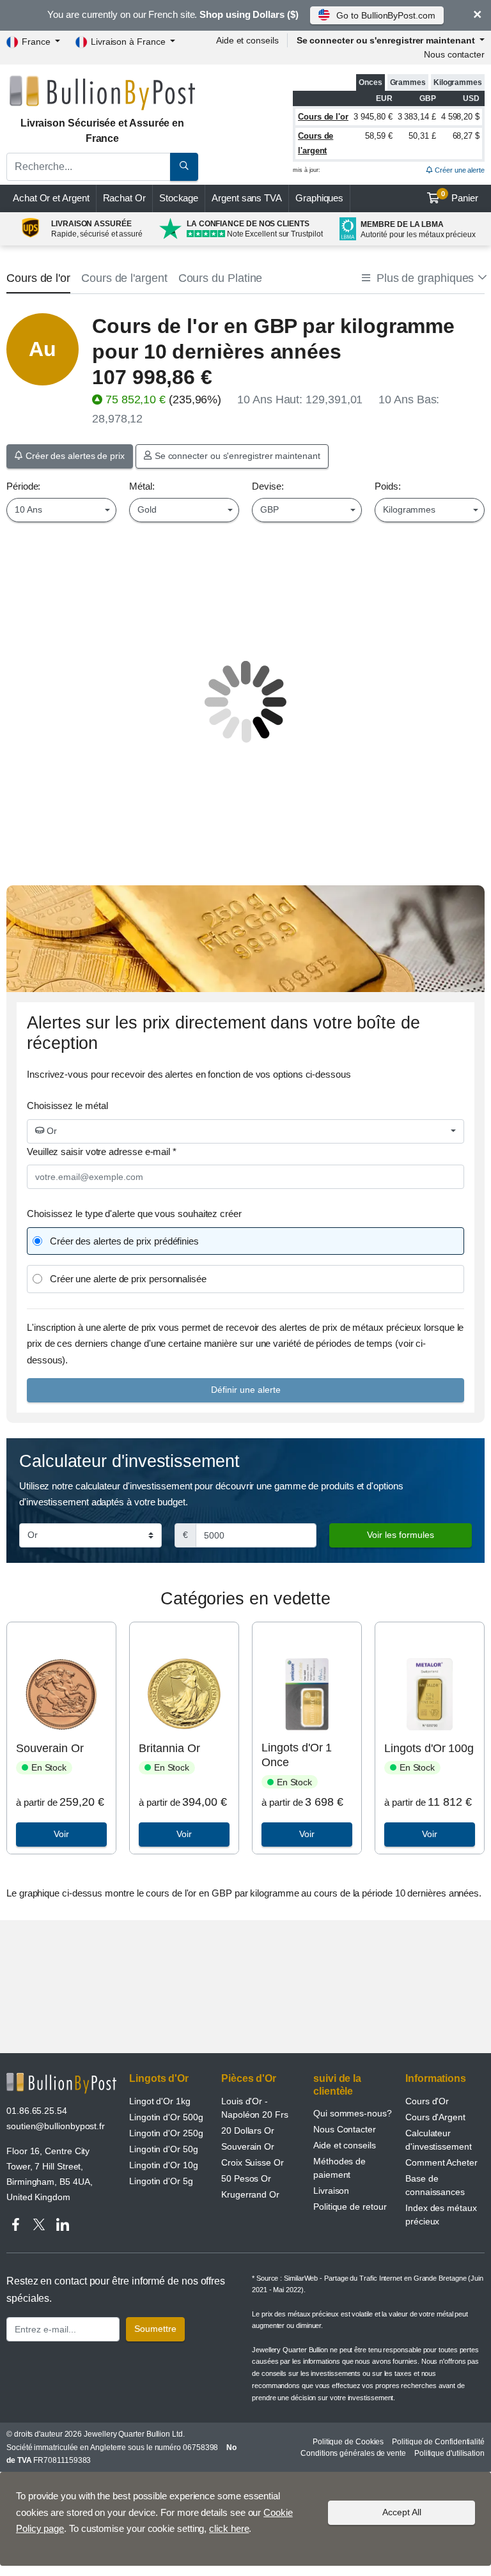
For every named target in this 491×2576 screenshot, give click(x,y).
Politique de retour (350, 2207)
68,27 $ (466, 136)
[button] (423, 278)
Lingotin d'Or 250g (166, 2133)
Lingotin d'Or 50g (164, 2149)
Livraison (331, 2191)
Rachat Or (124, 198)
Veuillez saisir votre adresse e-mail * (102, 1152)
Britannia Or (169, 1748)
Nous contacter (454, 54)
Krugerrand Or (250, 2194)
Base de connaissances (435, 2185)
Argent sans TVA (247, 198)
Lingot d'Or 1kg (160, 2101)
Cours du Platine (221, 278)
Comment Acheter (441, 2162)
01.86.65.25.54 (37, 2111)
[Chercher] (184, 167)
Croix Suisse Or (253, 2162)
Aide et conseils (247, 40)
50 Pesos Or (246, 2178)
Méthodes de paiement (339, 2168)
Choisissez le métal (67, 1106)
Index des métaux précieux (441, 2215)
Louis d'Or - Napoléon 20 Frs (255, 2108)
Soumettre (155, 2329)
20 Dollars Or (248, 2130)
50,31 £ (422, 136)
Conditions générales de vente (353, 2453)
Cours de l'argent (124, 278)
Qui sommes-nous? (353, 2113)
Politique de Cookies (348, 2442)
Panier (460, 197)
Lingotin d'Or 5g (161, 2181)
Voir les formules (401, 1535)
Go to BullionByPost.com (386, 15)
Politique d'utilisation (449, 2453)
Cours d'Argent (435, 2117)
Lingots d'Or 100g (429, 1748)
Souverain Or (50, 1748)
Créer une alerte (459, 170)
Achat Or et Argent (51, 198)
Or (51, 1131)
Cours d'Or (427, 2101)
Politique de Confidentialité (438, 2442)
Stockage (179, 198)
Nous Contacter (345, 2129)
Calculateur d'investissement (439, 2140)
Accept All (402, 2512)
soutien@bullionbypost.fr (56, 2126)
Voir (61, 1834)
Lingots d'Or (159, 2078)
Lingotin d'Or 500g (166, 2117)
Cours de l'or (323, 117)
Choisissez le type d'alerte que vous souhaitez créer (134, 1214)
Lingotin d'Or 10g (164, 2165)
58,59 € (378, 136)
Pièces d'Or (249, 2078)
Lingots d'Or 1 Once (297, 1755)
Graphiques (319, 198)
